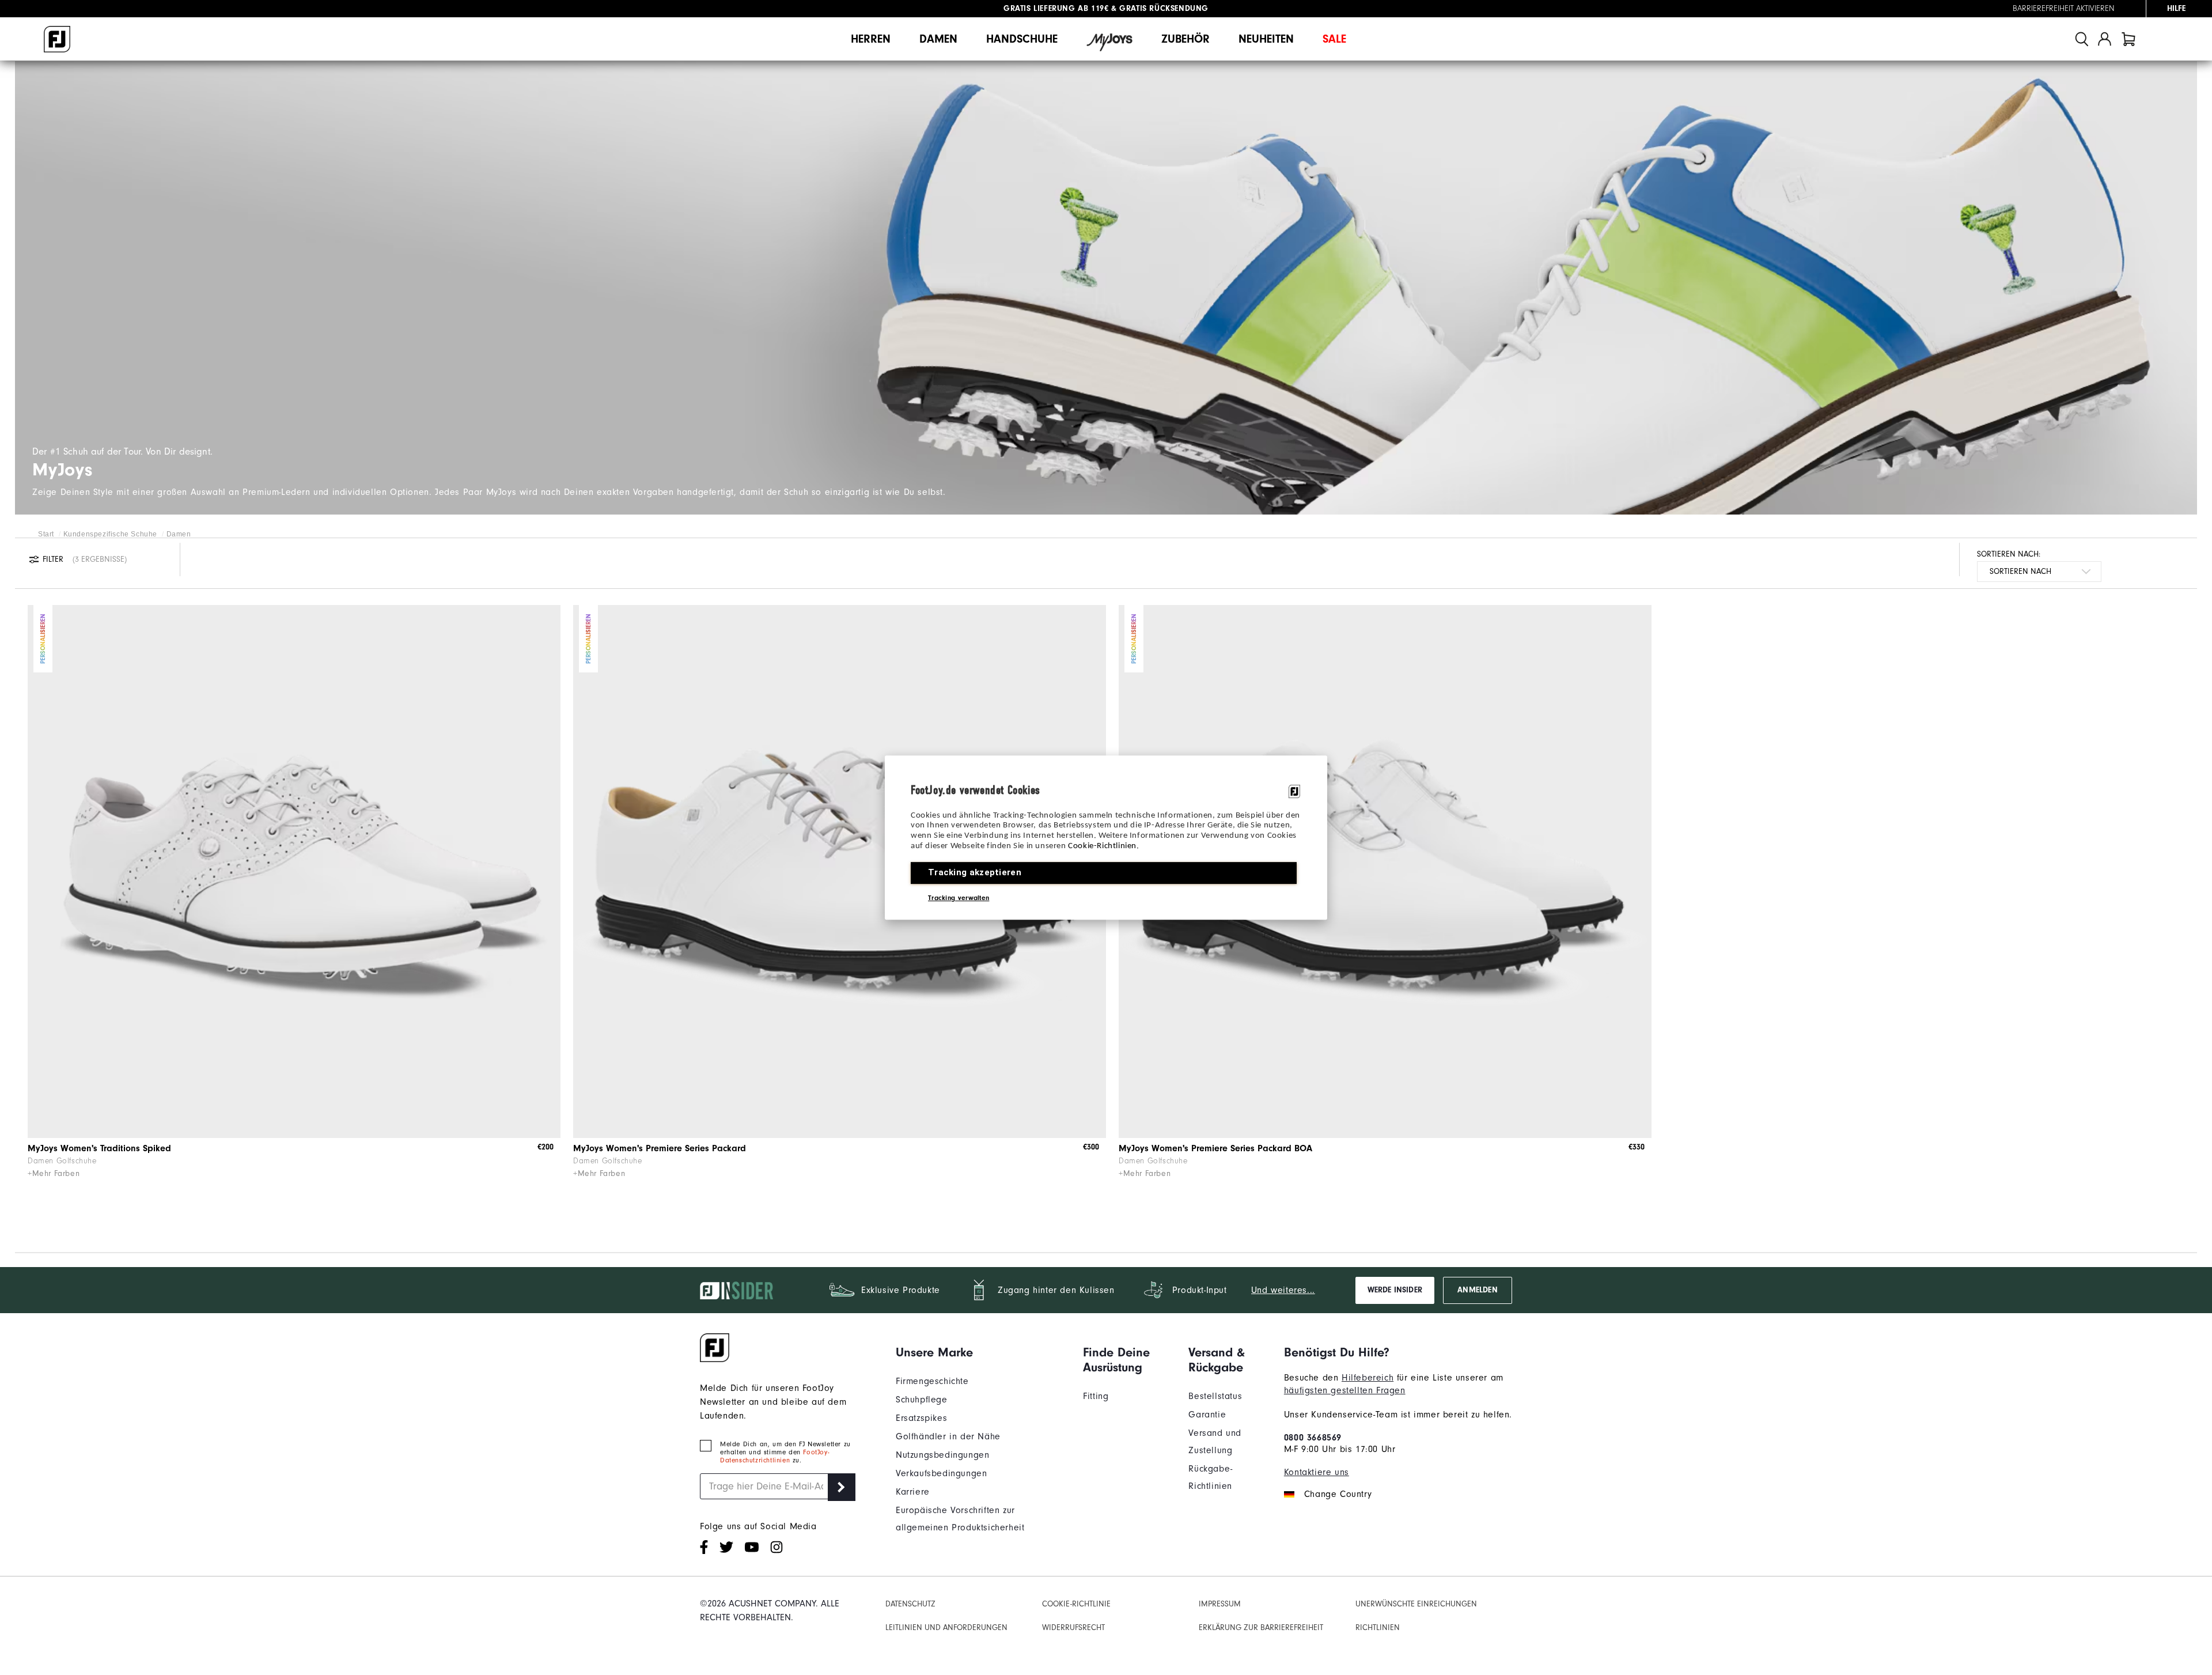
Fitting (1096, 1396)
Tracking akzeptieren (975, 872)
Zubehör (1185, 39)
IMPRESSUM (1220, 1604)
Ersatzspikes (921, 1418)
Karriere (913, 1492)
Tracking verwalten (959, 898)
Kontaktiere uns (1317, 1472)
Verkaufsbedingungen (941, 1473)
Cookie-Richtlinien (1102, 846)
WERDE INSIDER (1395, 1290)
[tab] (2128, 39)
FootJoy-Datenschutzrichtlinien (774, 1456)
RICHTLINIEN (1378, 1627)
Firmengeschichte (932, 1381)
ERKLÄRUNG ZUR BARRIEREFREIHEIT (1261, 1627)
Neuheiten (1266, 39)
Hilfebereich (1368, 1378)
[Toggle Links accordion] (981, 1352)
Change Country (1338, 1494)
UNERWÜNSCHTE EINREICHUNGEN (1416, 1604)
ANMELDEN (1477, 1290)
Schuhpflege (922, 1400)
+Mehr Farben (54, 1173)
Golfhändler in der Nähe (948, 1436)
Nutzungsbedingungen (942, 1455)
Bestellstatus (1215, 1396)
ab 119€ (1056, 9)
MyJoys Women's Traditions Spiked (99, 1148)
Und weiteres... (1283, 1290)
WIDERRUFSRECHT (1073, 1627)
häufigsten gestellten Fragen (1345, 1390)
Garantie (1207, 1415)
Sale (1334, 39)
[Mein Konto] (2105, 39)
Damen (938, 39)
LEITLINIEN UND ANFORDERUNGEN (946, 1627)
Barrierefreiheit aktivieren (2064, 9)
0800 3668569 (1313, 1438)
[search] (2082, 39)
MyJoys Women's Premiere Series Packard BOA (1215, 1148)
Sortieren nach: (2009, 554)
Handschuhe (1022, 39)
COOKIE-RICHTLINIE (1076, 1604)
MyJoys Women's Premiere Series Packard (660, 1148)
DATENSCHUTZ (910, 1604)
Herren (871, 39)
